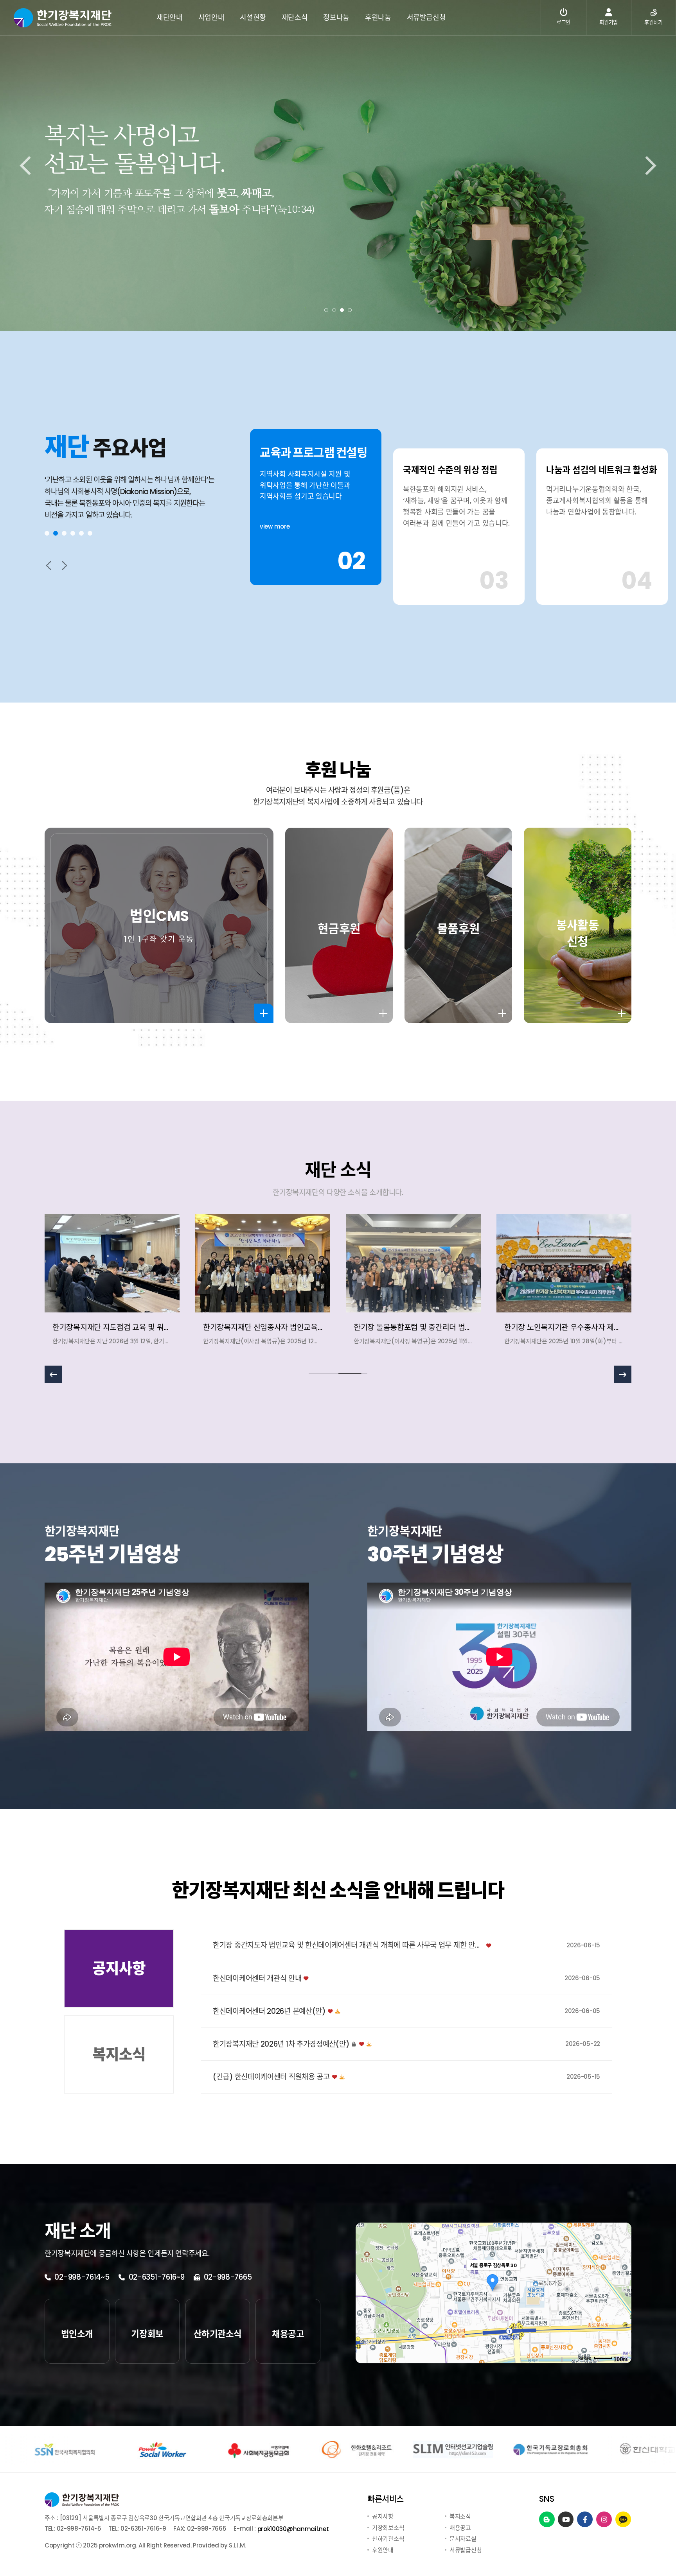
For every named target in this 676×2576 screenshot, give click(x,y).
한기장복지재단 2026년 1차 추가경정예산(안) (281, 2044)
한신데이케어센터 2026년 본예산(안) (269, 2012)
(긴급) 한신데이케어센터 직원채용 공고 (271, 2077)
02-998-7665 (227, 2277)
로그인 (564, 22)
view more (275, 543)
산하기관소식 (388, 2539)
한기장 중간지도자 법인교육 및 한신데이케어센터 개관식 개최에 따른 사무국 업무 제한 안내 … (348, 1946)
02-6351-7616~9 (156, 2277)
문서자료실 (463, 2539)
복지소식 (460, 2516)
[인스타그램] (604, 2520)
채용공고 (460, 2527)
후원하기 (654, 22)
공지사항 (383, 2516)
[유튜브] (566, 2520)
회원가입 (609, 22)
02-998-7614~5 (81, 2277)
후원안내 (383, 2550)
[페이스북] (585, 2520)
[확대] (622, 2279)
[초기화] (622, 2307)
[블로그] (547, 2520)
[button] (326, 310)
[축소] (622, 2292)
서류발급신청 (466, 2550)
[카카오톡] (623, 2520)
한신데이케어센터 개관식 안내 (257, 1979)
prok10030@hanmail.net (293, 2529)
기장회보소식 (388, 2527)
